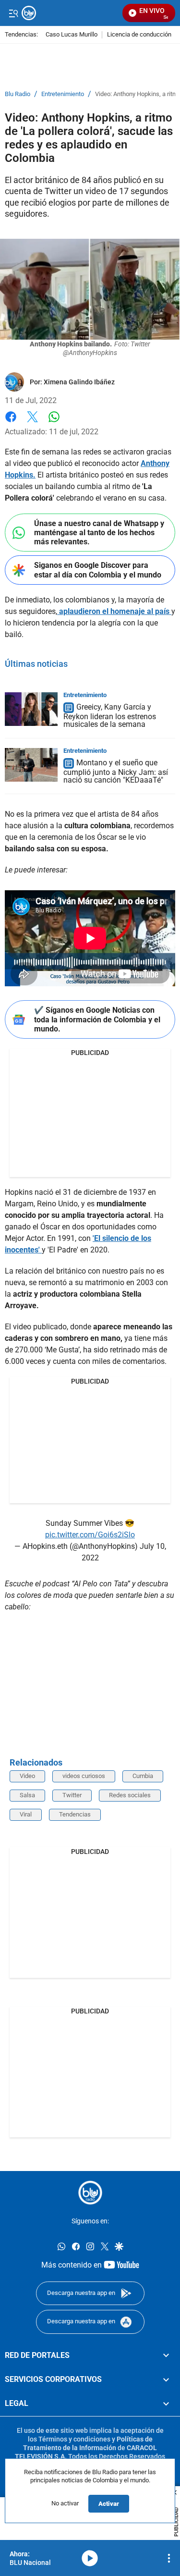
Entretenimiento (63, 94)
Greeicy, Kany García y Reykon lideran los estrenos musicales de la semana (110, 716)
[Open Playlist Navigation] (169, 2558)
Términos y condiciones (74, 2439)
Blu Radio (18, 94)
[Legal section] (166, 2404)
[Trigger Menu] (13, 13)
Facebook (11, 423)
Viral (26, 1814)
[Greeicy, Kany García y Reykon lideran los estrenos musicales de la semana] (31, 709)
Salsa (27, 1795)
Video (27, 1776)
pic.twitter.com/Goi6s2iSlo (90, 1535)
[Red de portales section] (166, 2355)
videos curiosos (84, 1776)
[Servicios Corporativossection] (166, 2380)
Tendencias (75, 1814)
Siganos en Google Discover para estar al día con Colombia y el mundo (98, 570)
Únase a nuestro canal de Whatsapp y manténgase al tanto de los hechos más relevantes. (99, 533)
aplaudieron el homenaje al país (114, 611)
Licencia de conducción (139, 35)
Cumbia (143, 1776)
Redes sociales (130, 1795)
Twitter (72, 1795)
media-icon (90, 2558)
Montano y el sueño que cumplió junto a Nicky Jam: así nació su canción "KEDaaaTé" (116, 771)
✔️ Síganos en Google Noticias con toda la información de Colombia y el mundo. (97, 1019)
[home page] (90, 2193)
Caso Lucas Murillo (72, 35)
